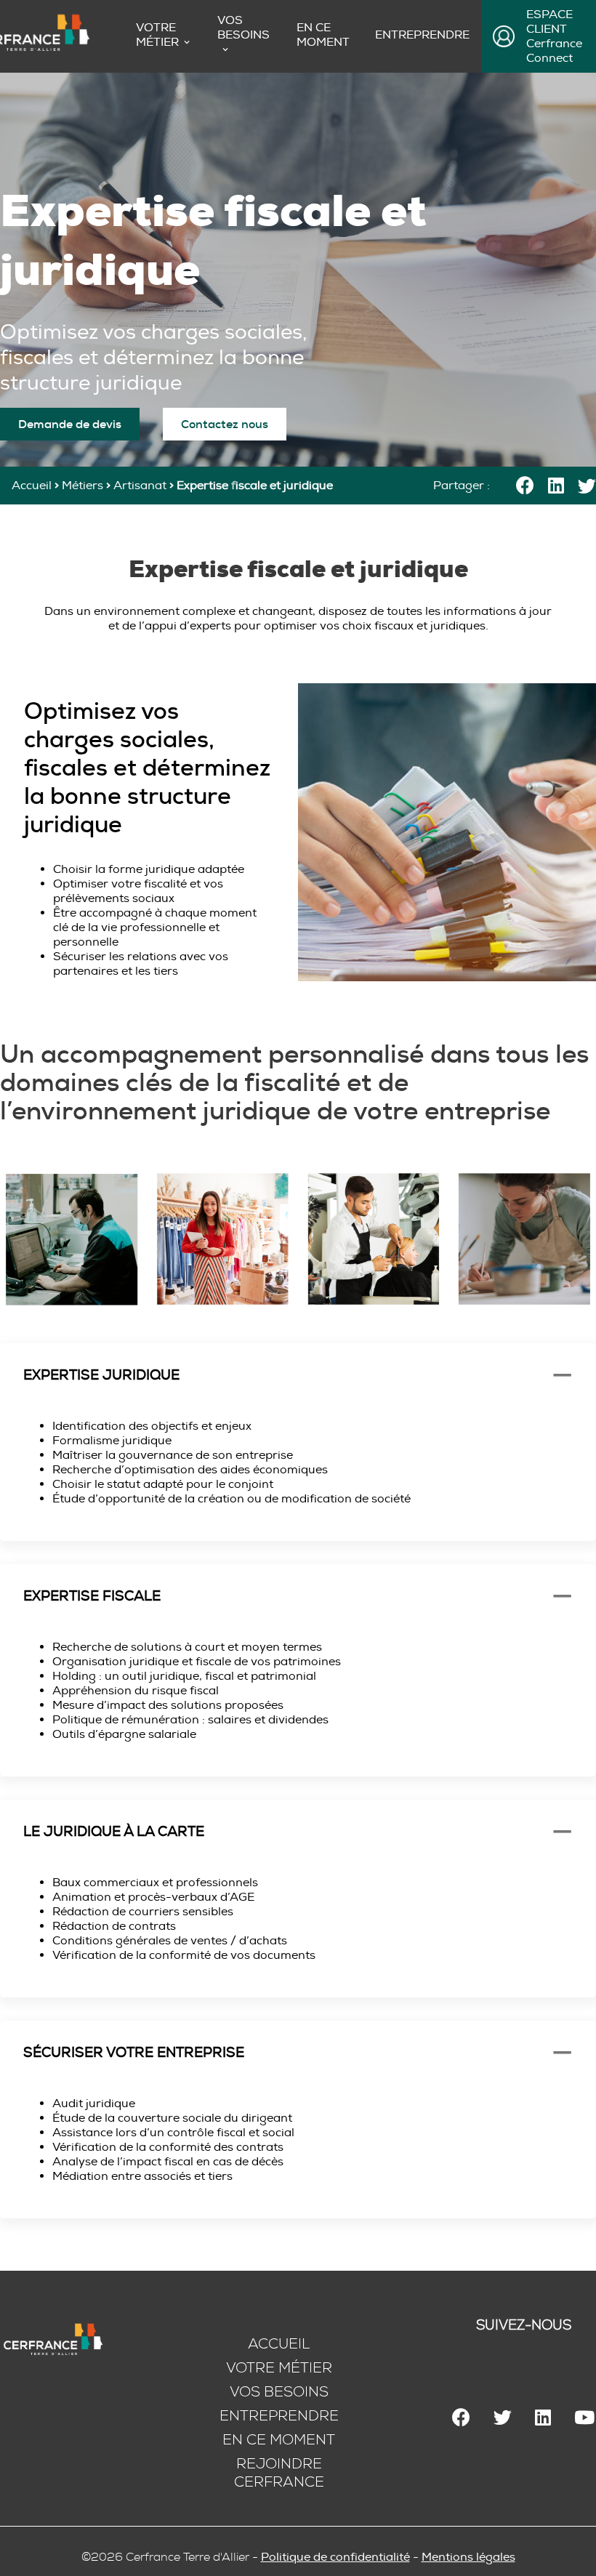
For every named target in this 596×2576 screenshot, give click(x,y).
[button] (298, 1375)
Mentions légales (468, 2557)
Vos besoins (243, 28)
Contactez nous (225, 424)
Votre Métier (157, 35)
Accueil (32, 486)
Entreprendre (422, 35)
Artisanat (140, 486)
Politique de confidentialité (335, 2557)
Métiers (82, 486)
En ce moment (323, 35)
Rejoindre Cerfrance (279, 2473)
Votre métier (279, 2368)
